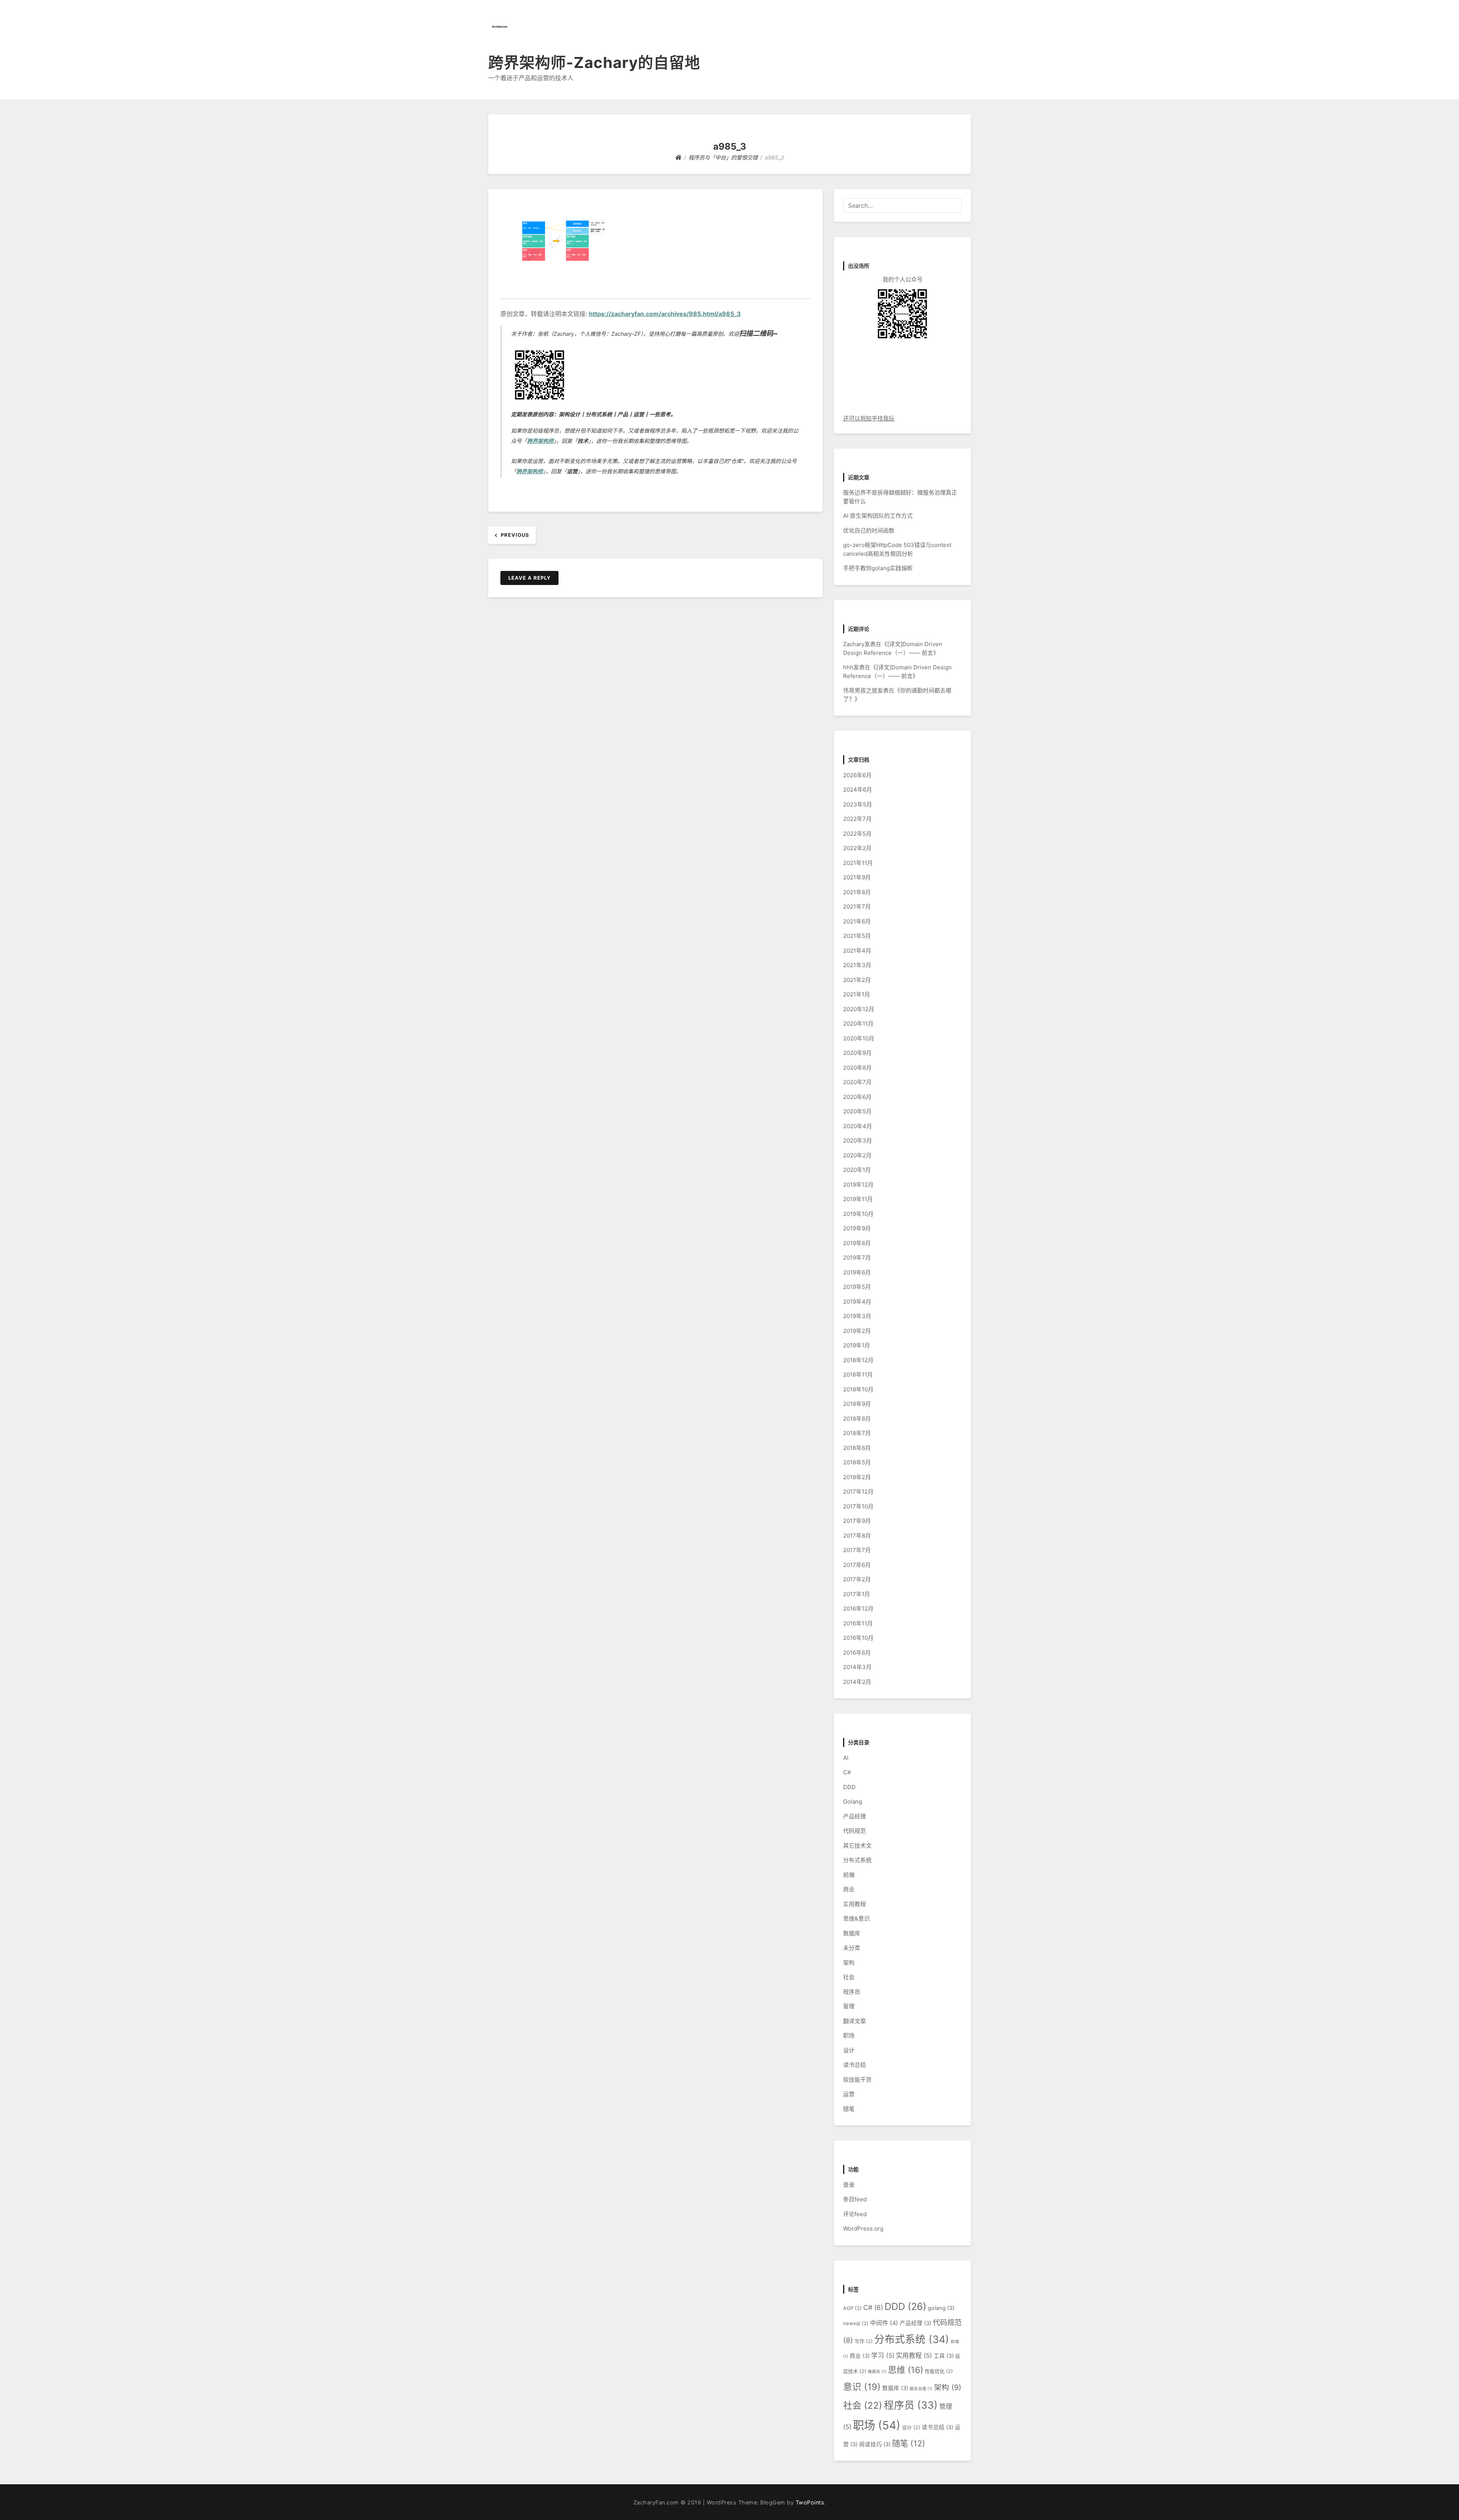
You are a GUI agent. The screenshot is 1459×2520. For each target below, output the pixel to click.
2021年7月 (857, 907)
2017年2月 (857, 1579)
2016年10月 (858, 1638)
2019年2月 (857, 1331)
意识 (862, 2387)
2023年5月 (858, 804)
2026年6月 (857, 775)
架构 (849, 1963)
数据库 (852, 1933)
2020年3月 (858, 1141)
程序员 (852, 1992)
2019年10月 (858, 1214)
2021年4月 (857, 951)
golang (941, 2308)
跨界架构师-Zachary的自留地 (594, 62)
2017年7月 (857, 1550)
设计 (849, 2050)
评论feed (855, 2214)
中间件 (884, 2323)
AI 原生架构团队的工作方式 (878, 516)
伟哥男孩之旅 (860, 690)
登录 (849, 2185)
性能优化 (939, 2371)
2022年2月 (857, 848)
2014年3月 (857, 1667)
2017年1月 (857, 1594)
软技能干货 (857, 2080)
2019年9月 (857, 1228)
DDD (849, 1787)
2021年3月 (857, 965)
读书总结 (855, 2065)
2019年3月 (857, 1316)
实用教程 (855, 1904)
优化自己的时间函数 (869, 530)
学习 (883, 2356)
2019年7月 (857, 1258)
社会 (849, 1977)
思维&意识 (856, 1918)
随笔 (849, 2109)
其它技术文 (857, 1846)
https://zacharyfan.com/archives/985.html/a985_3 (665, 314)
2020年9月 (857, 1053)
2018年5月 (857, 1462)
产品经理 (855, 1816)
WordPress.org (863, 2228)
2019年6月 (857, 1272)
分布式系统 (857, 1860)
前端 (849, 1875)
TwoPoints (810, 2502)
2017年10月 (858, 1506)
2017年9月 (857, 1521)
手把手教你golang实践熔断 (878, 568)
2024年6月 (858, 790)
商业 (849, 1889)
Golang (853, 1801)
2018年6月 (857, 1448)
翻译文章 (855, 2021)
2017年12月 (858, 1492)
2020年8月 (857, 1068)
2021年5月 (857, 936)
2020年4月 (858, 1126)
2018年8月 (857, 1419)
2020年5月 (857, 1111)
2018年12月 (858, 1360)
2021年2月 (857, 980)
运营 (849, 2094)
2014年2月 (857, 1682)
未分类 (852, 1948)
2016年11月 (858, 1623)
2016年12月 (858, 1609)
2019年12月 (858, 1185)
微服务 (877, 2372)
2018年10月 (858, 1389)
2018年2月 (857, 1477)
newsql (856, 2323)
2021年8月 (857, 892)
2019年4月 (857, 1302)
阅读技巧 (875, 2444)
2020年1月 (857, 1170)
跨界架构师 (540, 441)
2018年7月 (857, 1433)
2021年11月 (858, 863)
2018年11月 (858, 1375)
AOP (852, 2308)
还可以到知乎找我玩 (869, 418)
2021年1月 (857, 994)
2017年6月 (857, 1565)
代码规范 (855, 1831)
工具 (944, 2356)
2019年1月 (857, 1345)
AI (846, 1758)
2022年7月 (857, 819)
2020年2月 (857, 1155)
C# (847, 1772)
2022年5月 (857, 834)
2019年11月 (858, 1199)
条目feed (855, 2199)
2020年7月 (857, 1082)
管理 (849, 2006)
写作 (864, 2341)
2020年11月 (858, 1024)
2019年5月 (857, 1287)
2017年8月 (857, 1536)
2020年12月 (859, 1009)
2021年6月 (857, 921)
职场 (849, 2035)
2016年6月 (857, 1653)
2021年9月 (857, 877)
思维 (906, 2370)
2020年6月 (857, 1097)
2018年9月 (857, 1404)
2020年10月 (859, 1038)
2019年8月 (857, 1243)
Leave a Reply (529, 578)
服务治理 (921, 2389)
